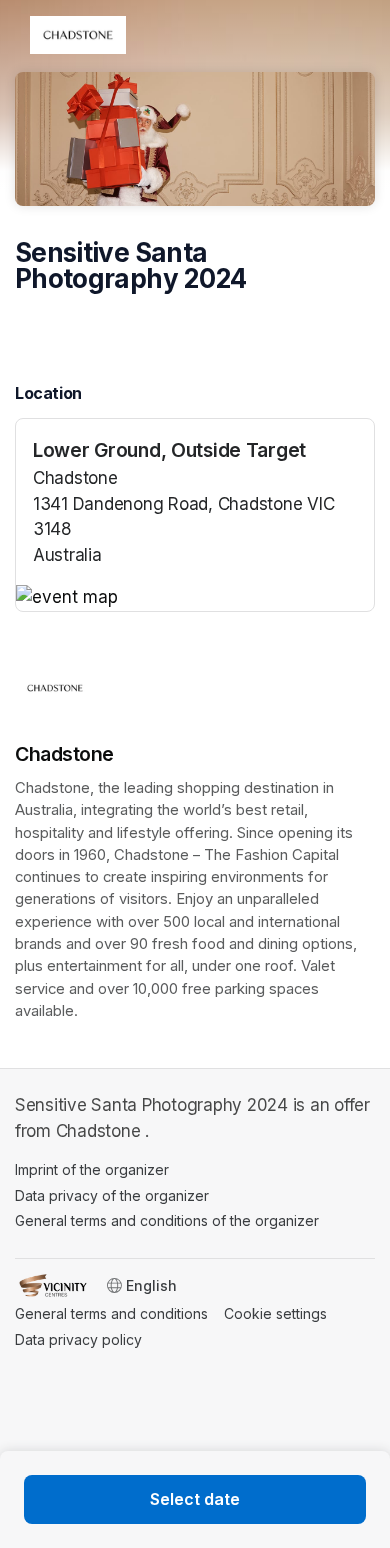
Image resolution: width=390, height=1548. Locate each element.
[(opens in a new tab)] (195, 598)
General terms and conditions (111, 1313)
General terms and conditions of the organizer (167, 1220)
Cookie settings (275, 1313)
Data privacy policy (78, 1339)
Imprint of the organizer (92, 1169)
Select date (195, 1499)
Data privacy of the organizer (112, 1195)
